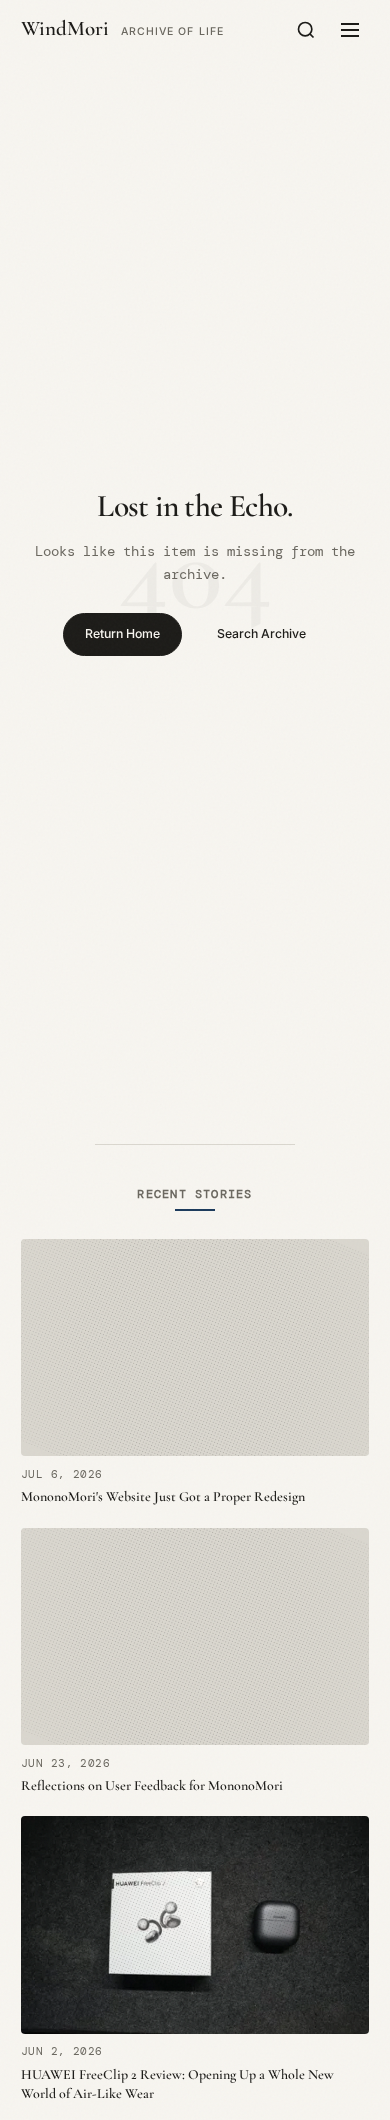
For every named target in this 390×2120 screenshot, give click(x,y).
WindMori (65, 29)
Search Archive (261, 633)
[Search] (306, 30)
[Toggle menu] (350, 30)
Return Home (122, 633)
